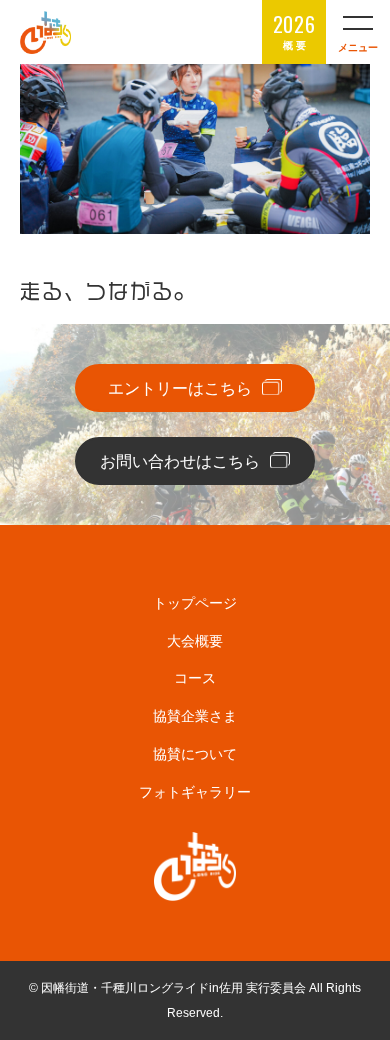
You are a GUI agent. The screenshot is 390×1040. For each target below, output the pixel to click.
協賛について (195, 754)
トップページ (195, 603)
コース (195, 678)
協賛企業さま (195, 716)
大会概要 (195, 641)
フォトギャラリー (195, 792)
